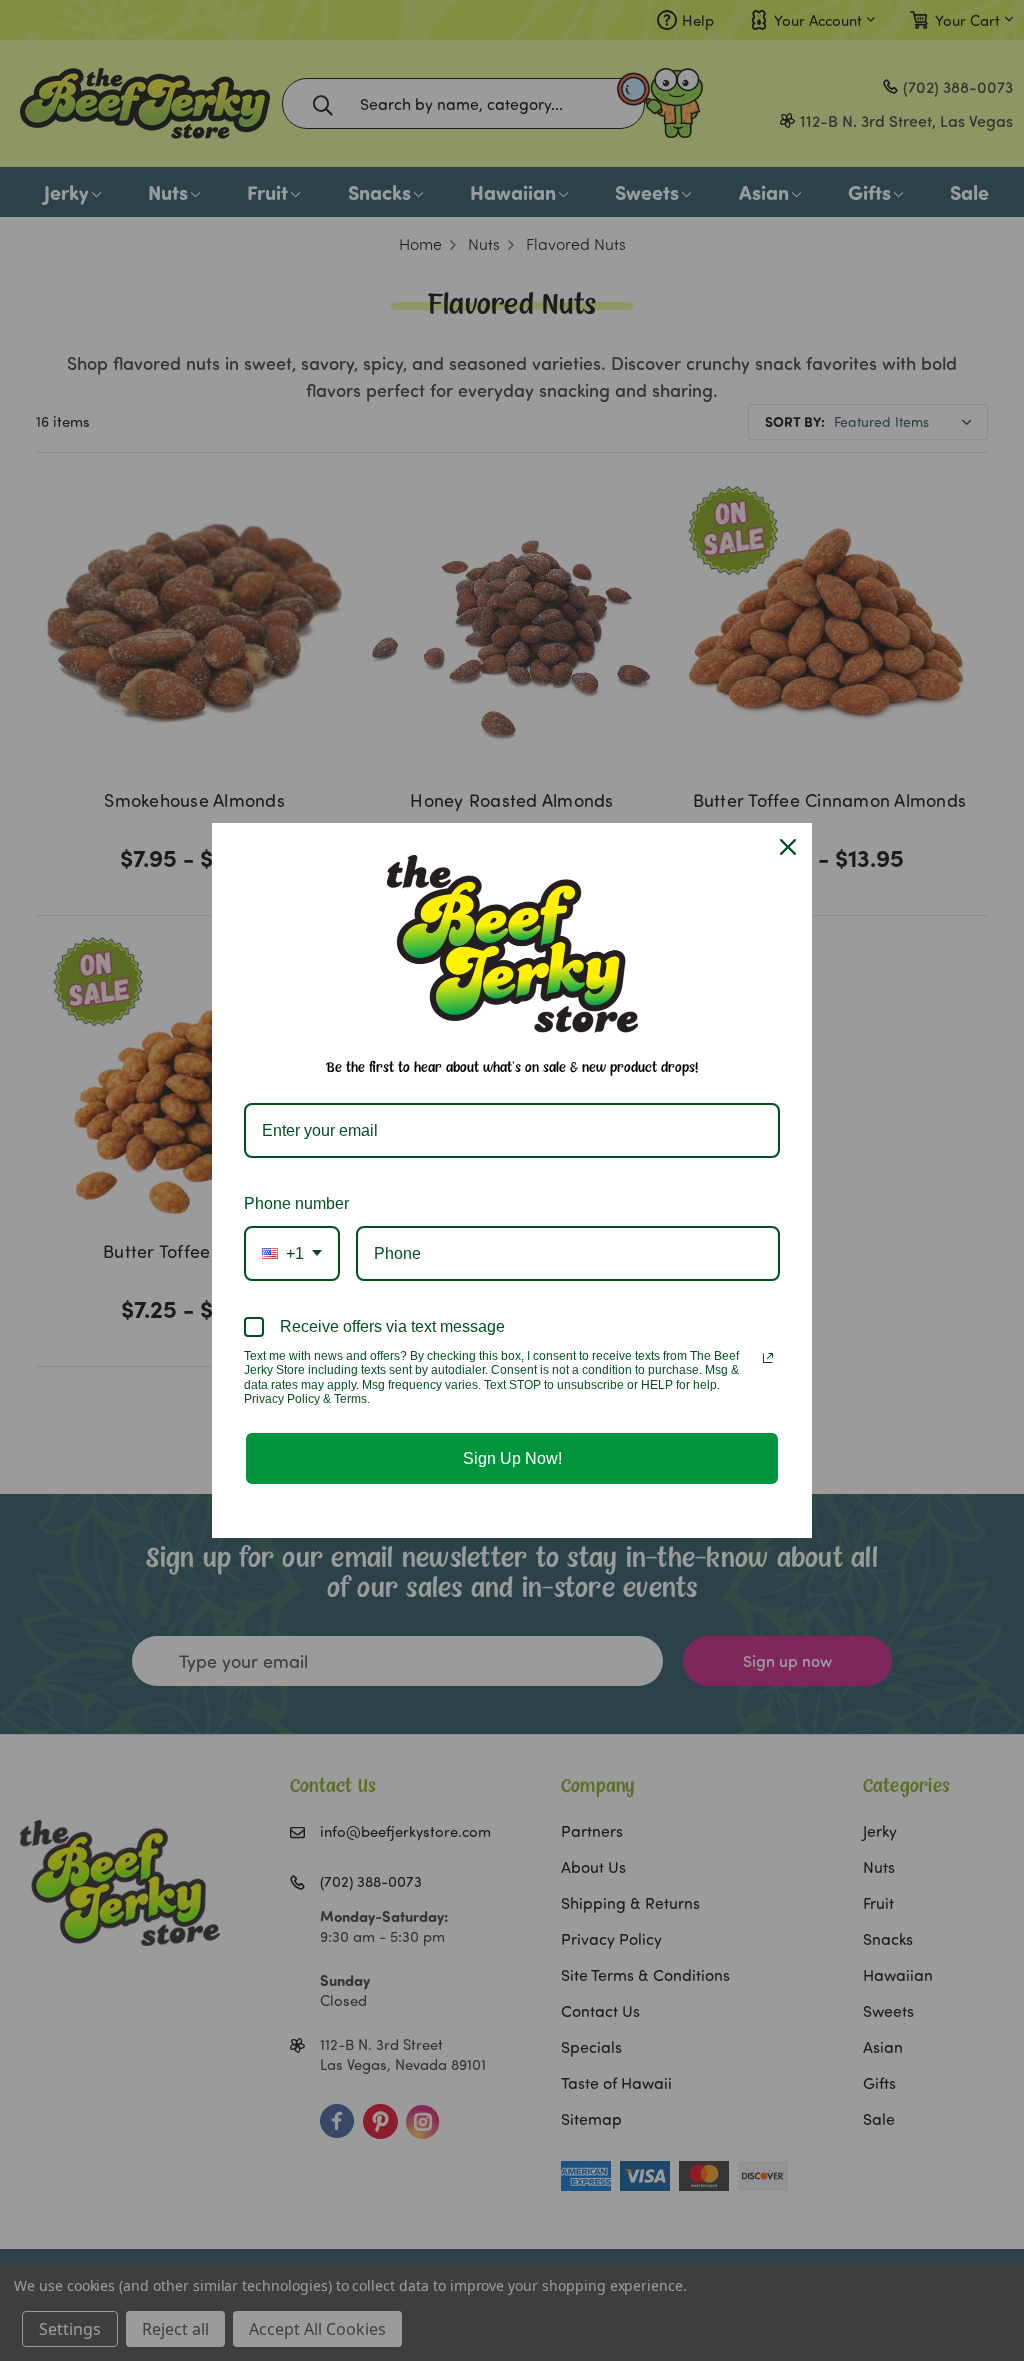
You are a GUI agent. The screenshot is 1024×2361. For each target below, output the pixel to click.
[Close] (788, 847)
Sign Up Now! (512, 1458)
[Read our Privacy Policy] (768, 1358)
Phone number (296, 1203)
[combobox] (292, 1253)
